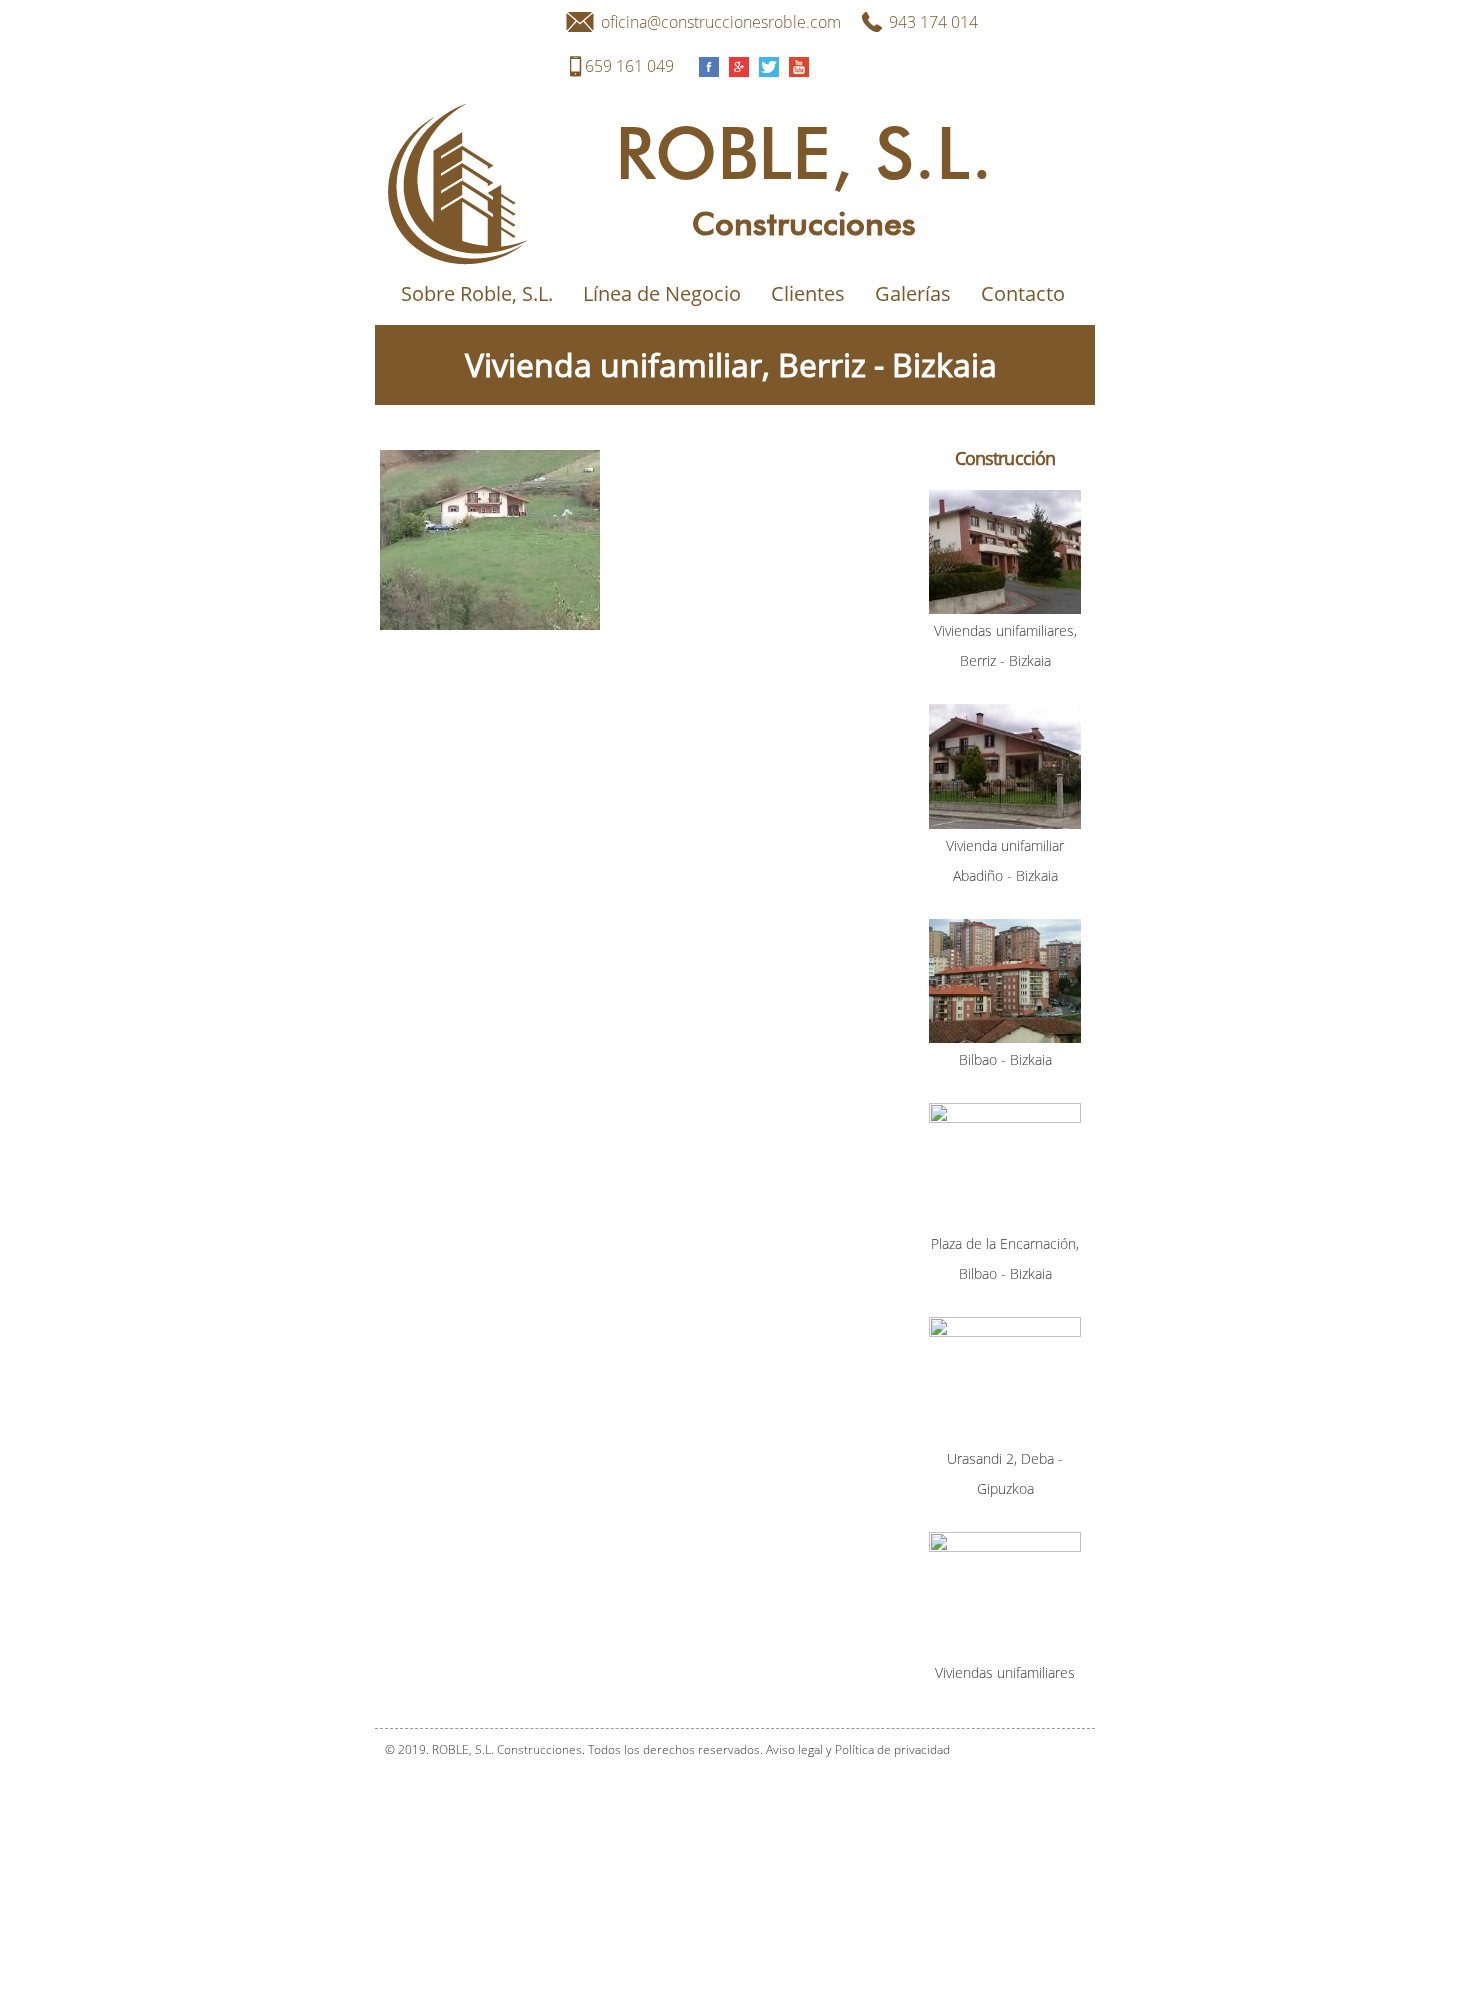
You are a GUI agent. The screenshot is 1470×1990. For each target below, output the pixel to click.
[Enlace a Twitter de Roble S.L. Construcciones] (769, 66)
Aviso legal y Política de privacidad (858, 1749)
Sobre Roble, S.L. (477, 293)
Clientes (808, 293)
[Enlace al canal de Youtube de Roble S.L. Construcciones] (799, 66)
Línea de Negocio (662, 293)
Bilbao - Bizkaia (1005, 1059)
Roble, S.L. (804, 157)
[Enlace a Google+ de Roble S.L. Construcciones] (739, 66)
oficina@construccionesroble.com (721, 22)
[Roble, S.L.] (490, 256)
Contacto (1023, 293)
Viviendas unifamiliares (1005, 1672)
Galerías (913, 293)
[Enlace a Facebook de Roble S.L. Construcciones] (709, 66)
